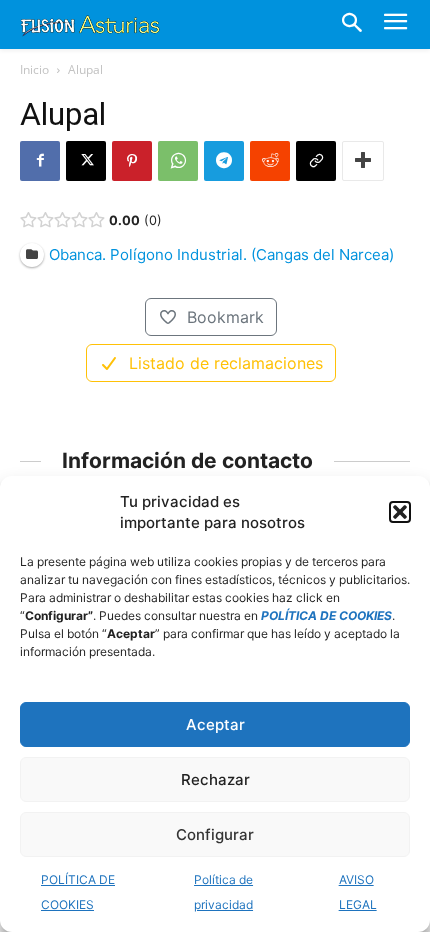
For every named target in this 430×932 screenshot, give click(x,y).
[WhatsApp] (178, 161)
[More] (363, 161)
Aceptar (215, 724)
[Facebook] (40, 161)
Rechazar (215, 779)
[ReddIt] (270, 161)
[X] (86, 161)
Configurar (215, 834)
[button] (400, 512)
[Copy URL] (316, 161)
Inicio (34, 69)
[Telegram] (224, 161)
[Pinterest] (132, 161)
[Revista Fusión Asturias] (90, 24)
